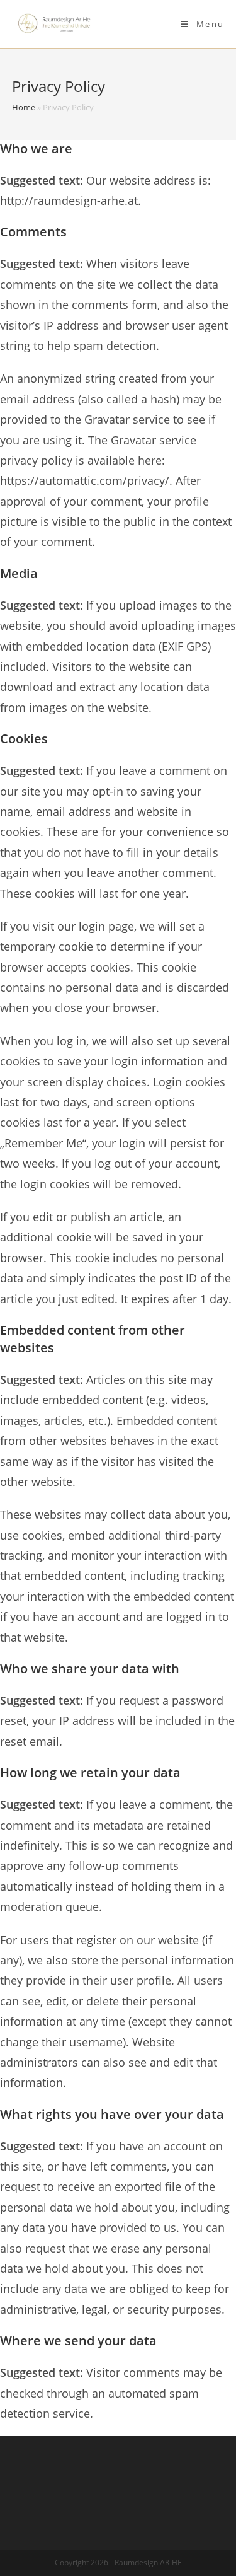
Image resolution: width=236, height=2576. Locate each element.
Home (24, 107)
